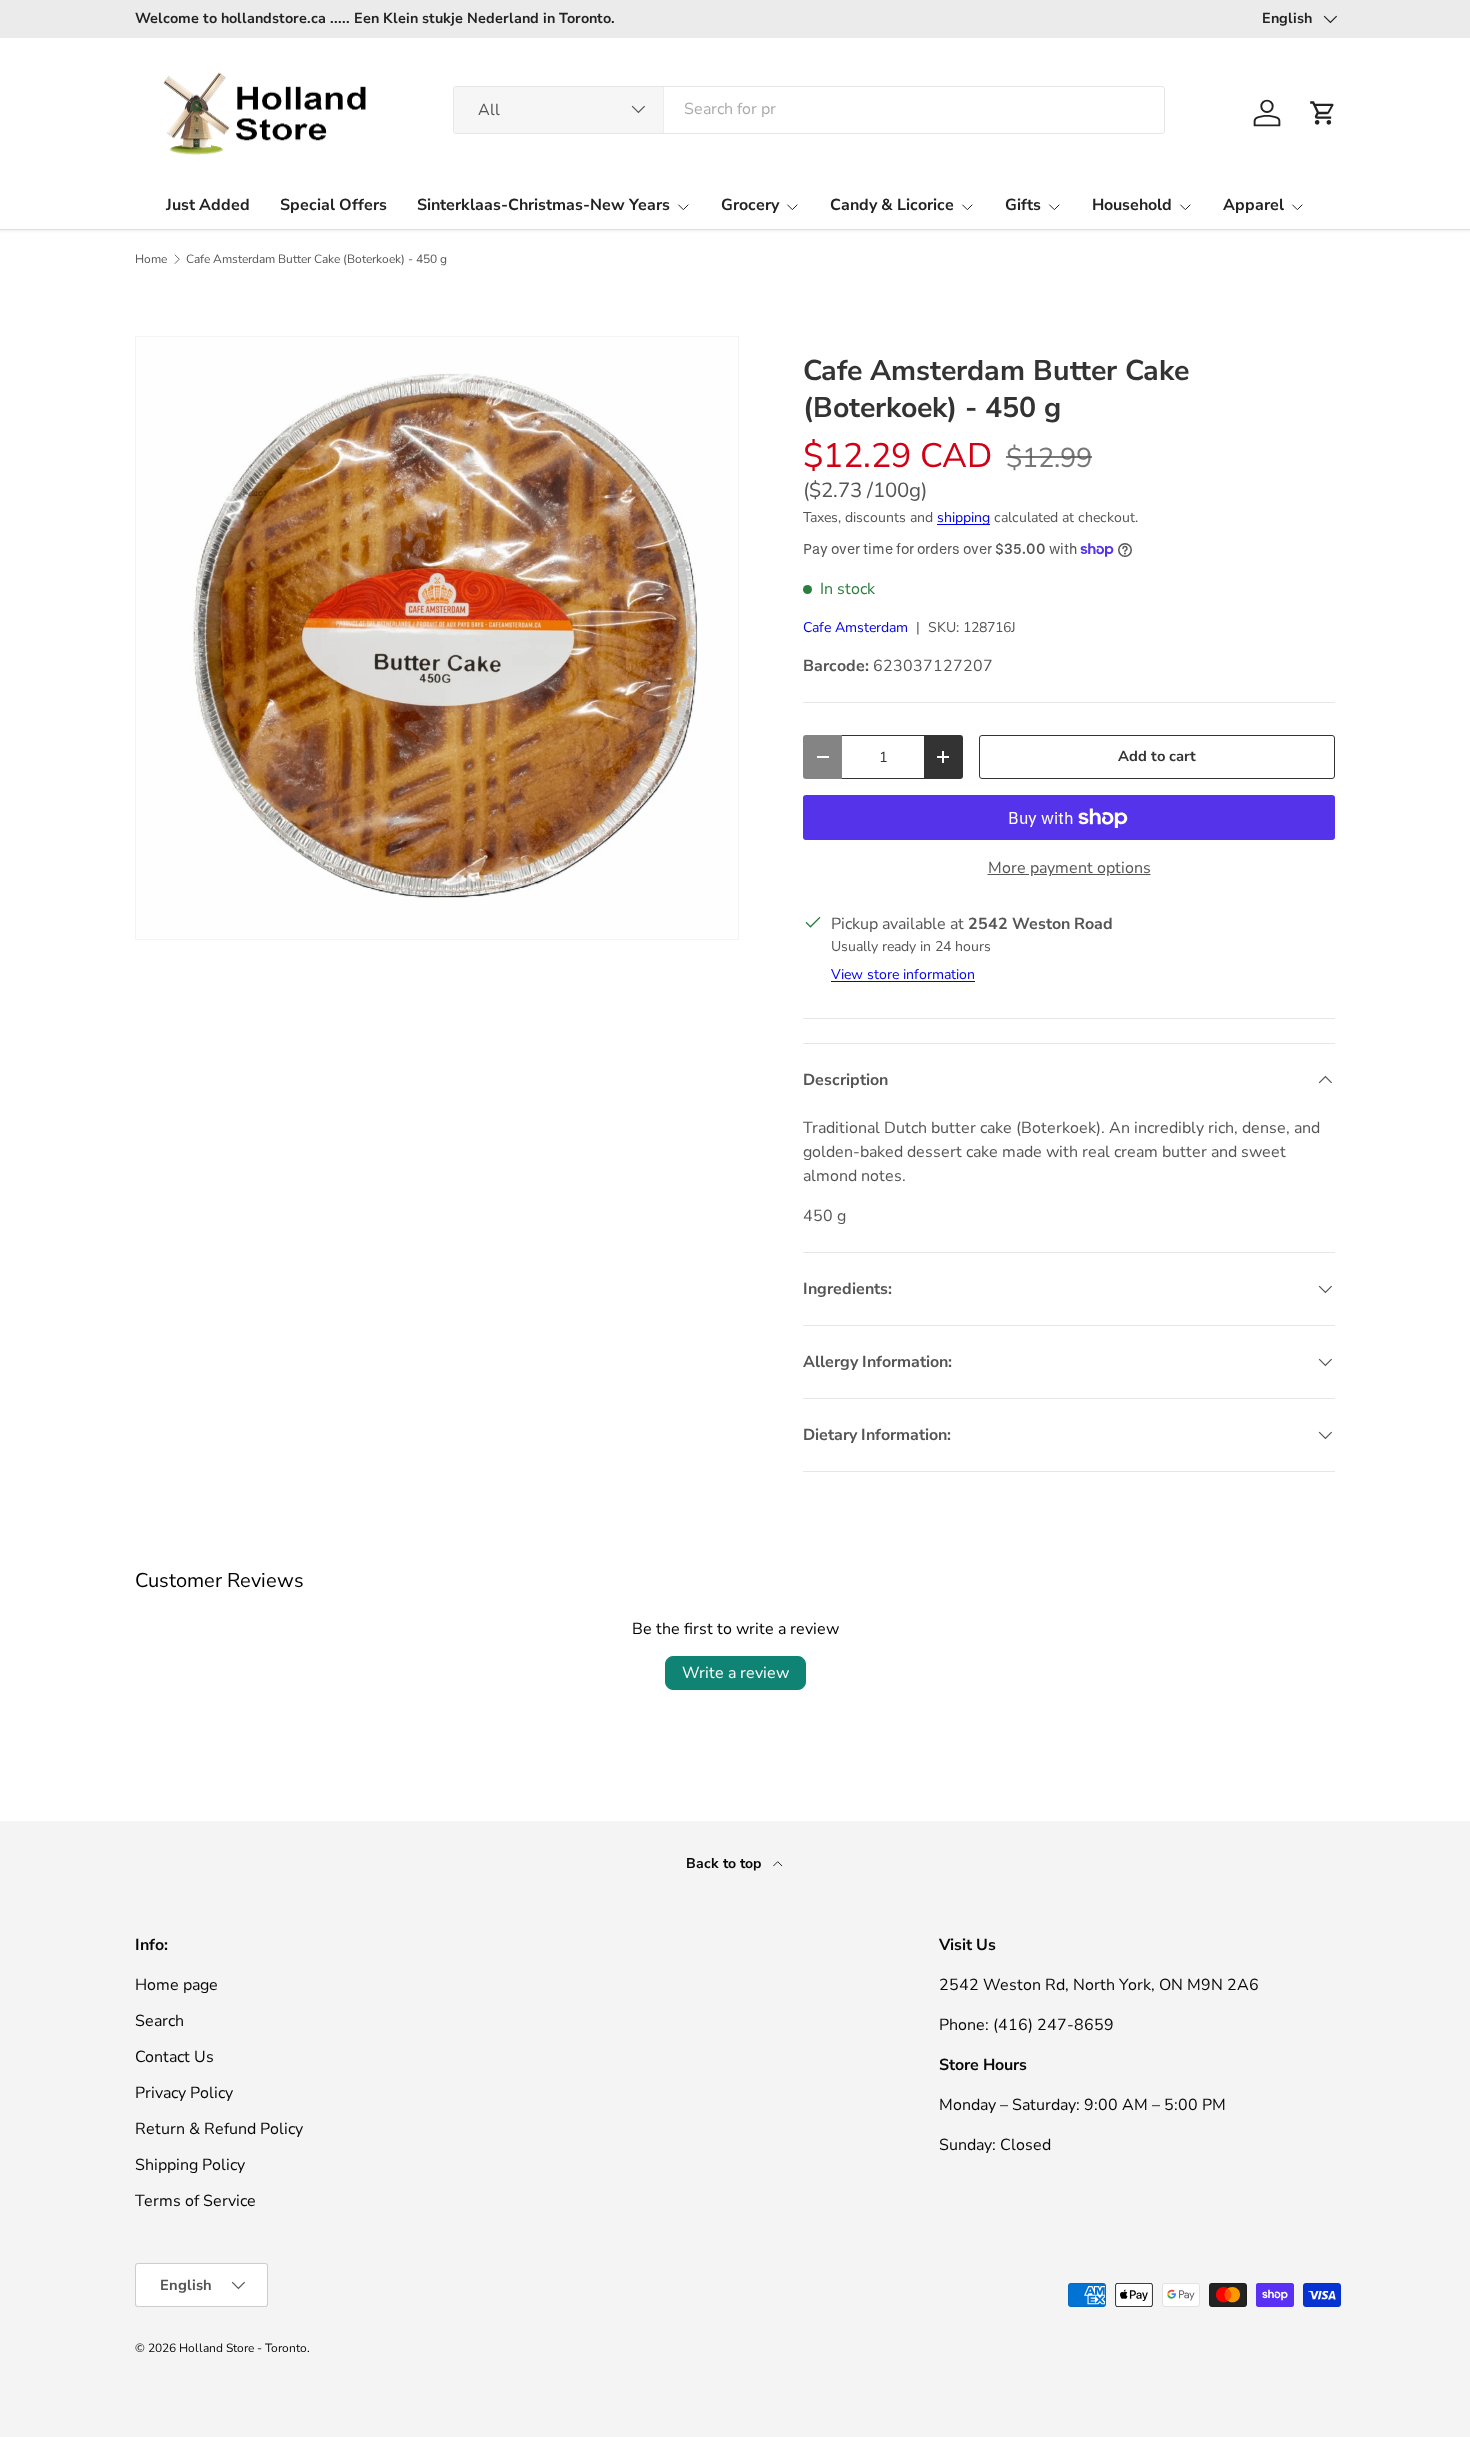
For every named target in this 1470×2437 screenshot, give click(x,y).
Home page (176, 1985)
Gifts (1023, 205)
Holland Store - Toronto (243, 2348)
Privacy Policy (184, 2093)
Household (1132, 205)
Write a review (735, 1673)
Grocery (750, 205)
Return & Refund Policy (219, 2129)
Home (151, 259)
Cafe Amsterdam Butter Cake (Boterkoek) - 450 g (316, 259)
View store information (903, 974)
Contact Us (174, 2057)
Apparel (1253, 205)
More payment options (1069, 868)
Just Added (208, 205)
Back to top (725, 1863)
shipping (963, 517)
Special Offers (333, 205)
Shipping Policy (190, 2165)
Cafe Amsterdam (855, 627)
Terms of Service (195, 2201)
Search (159, 2021)
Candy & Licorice (892, 205)
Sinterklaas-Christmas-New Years (543, 205)
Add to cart (1157, 756)
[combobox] (809, 109)
